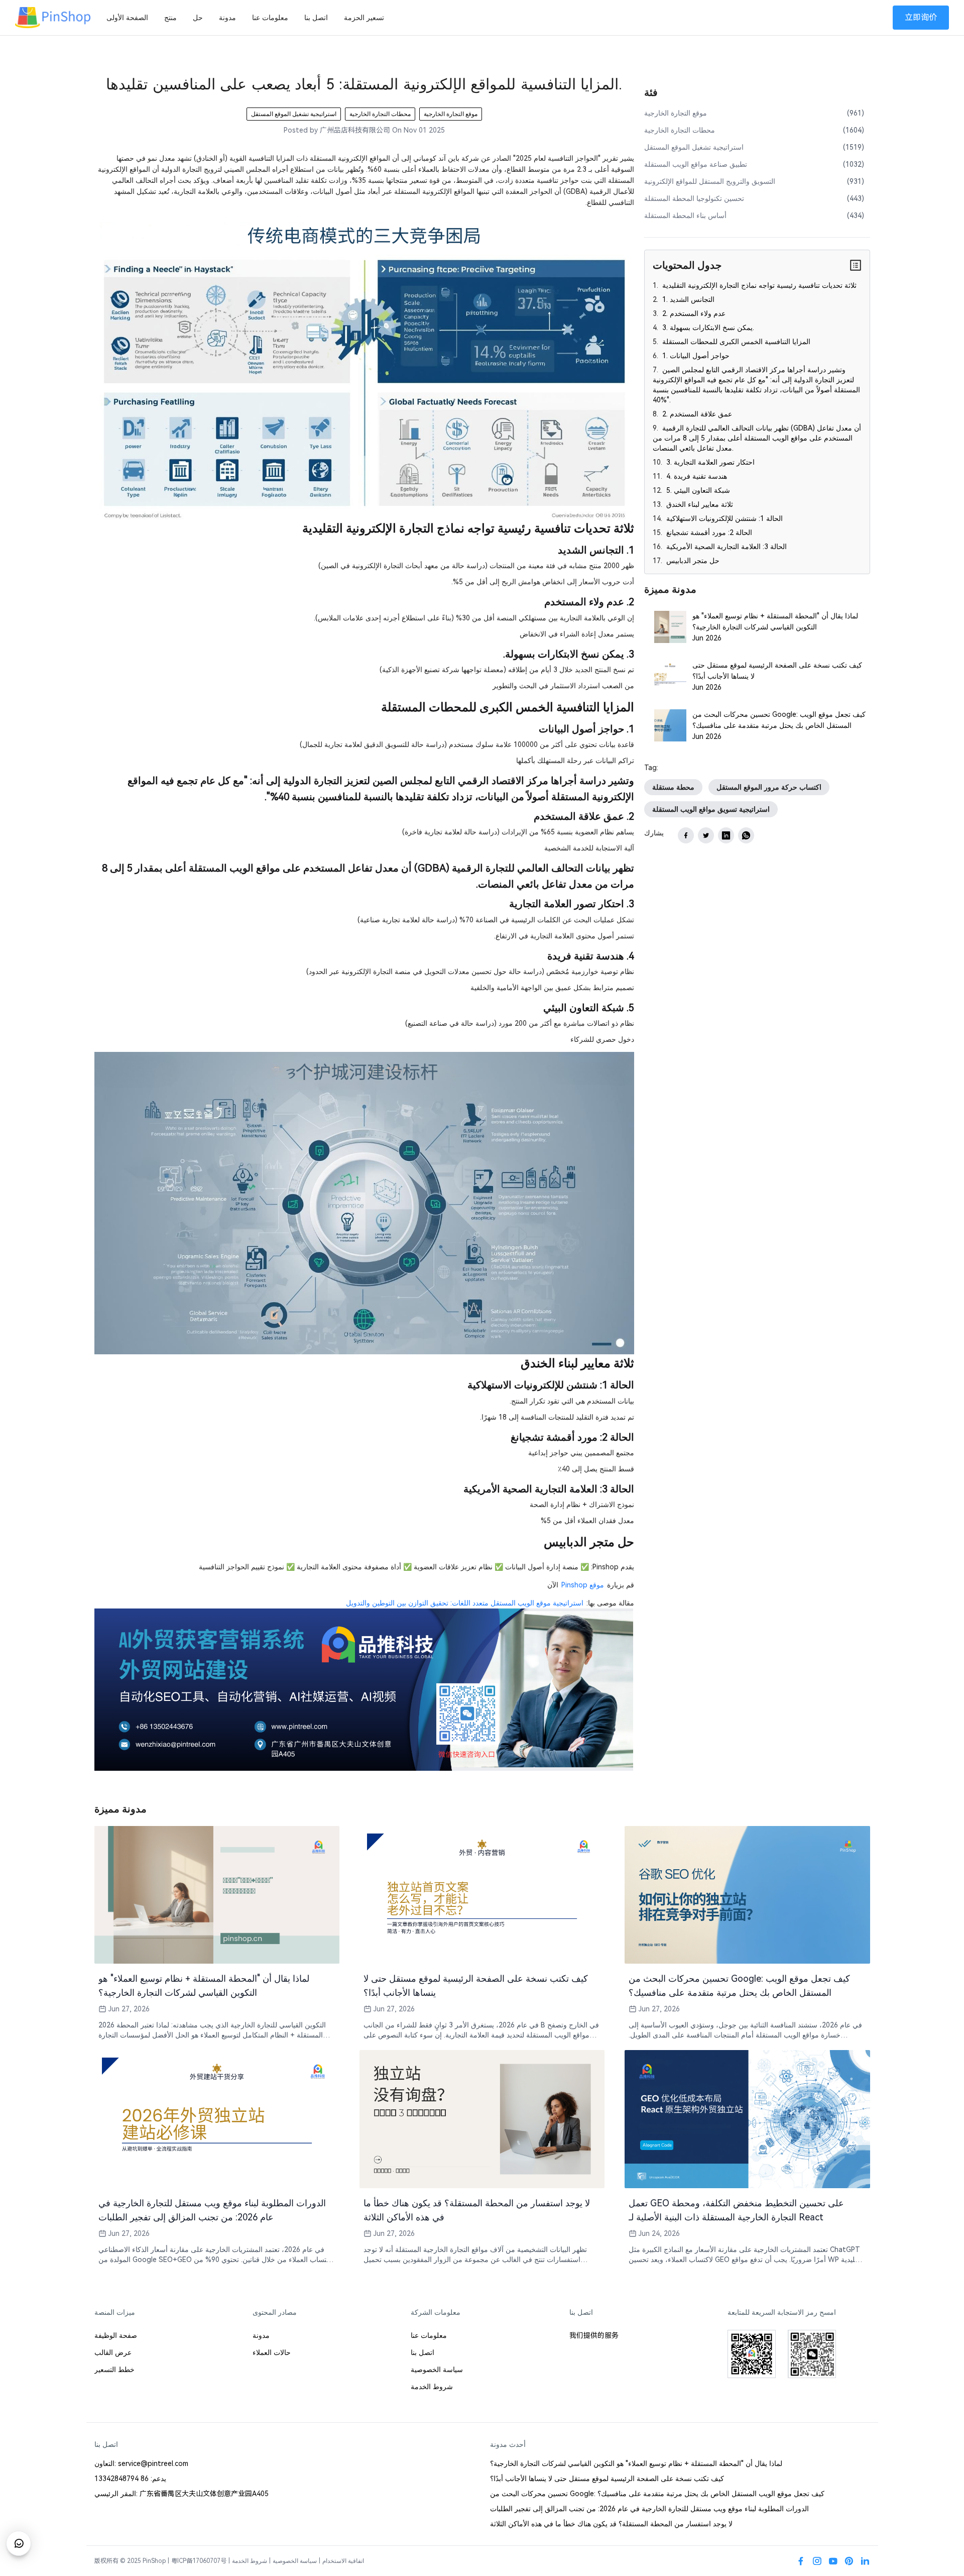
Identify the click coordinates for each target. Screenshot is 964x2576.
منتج (170, 18)
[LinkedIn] (865, 2561)
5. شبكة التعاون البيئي (697, 490)
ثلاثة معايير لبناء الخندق (699, 504)
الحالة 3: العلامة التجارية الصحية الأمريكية (726, 547)
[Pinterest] (849, 2561)
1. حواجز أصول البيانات (695, 356)
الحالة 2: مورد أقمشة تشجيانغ (708, 532)
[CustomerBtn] (19, 2543)
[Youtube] (833, 2561)
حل (198, 18)
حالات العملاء (272, 2352)
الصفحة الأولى (127, 18)
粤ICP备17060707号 (199, 2561)
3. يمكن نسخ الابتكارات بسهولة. (707, 328)
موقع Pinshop (583, 1585)
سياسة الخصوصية (437, 2370)
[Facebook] (801, 2561)
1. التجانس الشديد (687, 299)
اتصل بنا (316, 18)
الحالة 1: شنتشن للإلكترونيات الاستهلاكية (724, 518)
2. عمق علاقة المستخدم (696, 414)
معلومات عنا (270, 18)
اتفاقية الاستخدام (343, 2561)
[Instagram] (817, 2561)
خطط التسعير (114, 2370)
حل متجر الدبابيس (692, 561)
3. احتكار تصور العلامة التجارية (709, 462)
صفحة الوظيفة (116, 2335)
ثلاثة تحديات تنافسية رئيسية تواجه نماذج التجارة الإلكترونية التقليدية (758, 285)
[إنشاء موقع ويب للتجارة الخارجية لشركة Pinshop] (363, 1689)
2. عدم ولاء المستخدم (693, 313)
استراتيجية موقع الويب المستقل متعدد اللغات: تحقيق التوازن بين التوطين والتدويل (465, 1603)
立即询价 (921, 17)
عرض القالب (113, 2352)
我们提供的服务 (594, 2335)
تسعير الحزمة (364, 18)
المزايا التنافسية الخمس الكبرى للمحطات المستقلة (735, 342)
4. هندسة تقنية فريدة (696, 476)
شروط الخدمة (432, 2387)
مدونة (227, 18)
